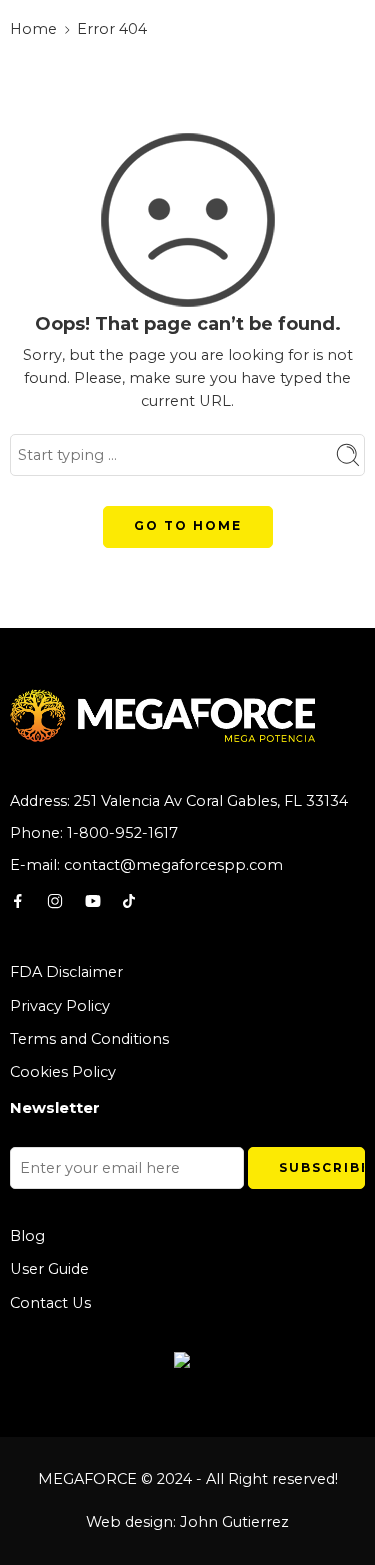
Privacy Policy (60, 1006)
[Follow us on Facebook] (18, 901)
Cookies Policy (63, 1072)
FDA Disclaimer (66, 972)
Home (33, 29)
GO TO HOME (188, 525)
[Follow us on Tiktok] (129, 901)
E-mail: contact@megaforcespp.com (146, 865)
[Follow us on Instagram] (55, 901)
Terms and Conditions (89, 1039)
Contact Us (50, 1303)
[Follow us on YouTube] (93, 901)
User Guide (49, 1269)
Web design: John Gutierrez (187, 1522)
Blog (27, 1236)
